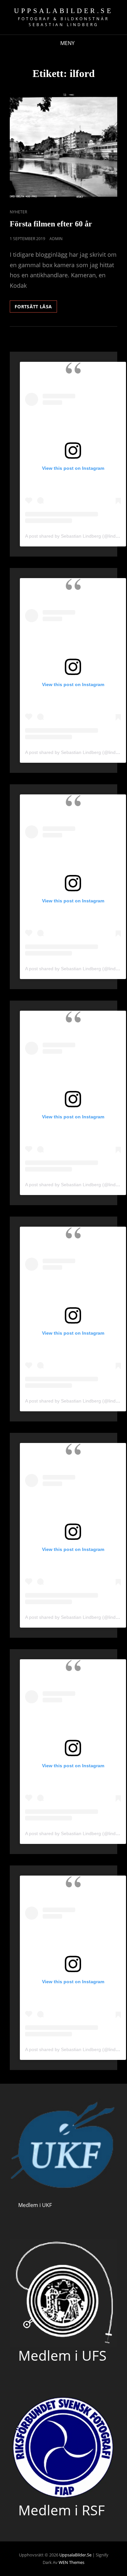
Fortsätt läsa (36, 308)
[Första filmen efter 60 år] (63, 147)
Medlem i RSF (62, 2510)
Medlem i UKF (35, 2205)
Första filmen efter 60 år (51, 224)
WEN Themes (71, 2562)
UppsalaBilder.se (63, 11)
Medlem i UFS (62, 2355)
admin (56, 239)
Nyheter (18, 212)
